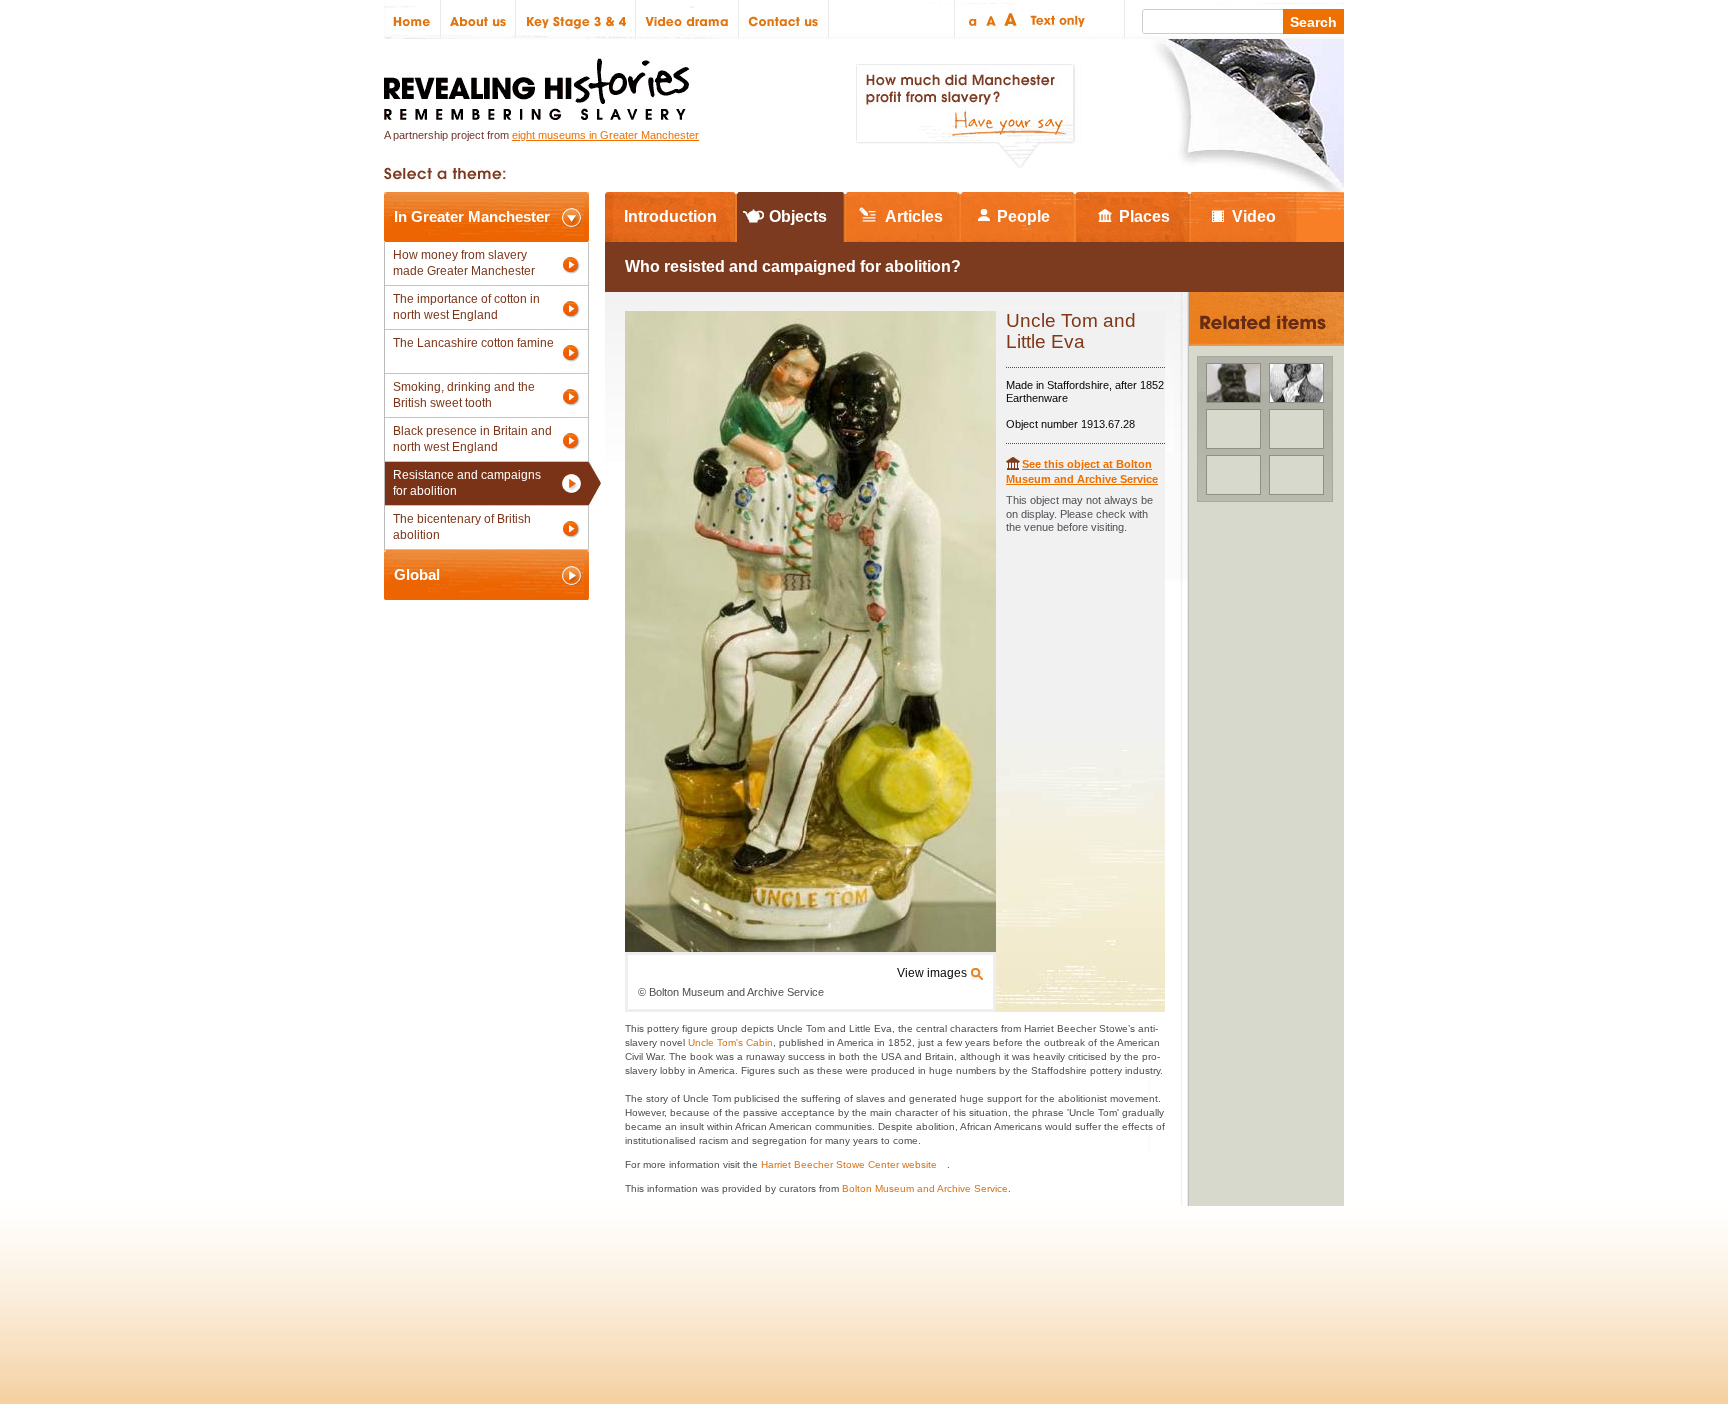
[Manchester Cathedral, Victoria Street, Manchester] (1233, 475)
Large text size (1011, 19)
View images (932, 973)
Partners (624, 1276)
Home (412, 19)
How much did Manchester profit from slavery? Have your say (965, 116)
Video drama (687, 19)
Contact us (784, 19)
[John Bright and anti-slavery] (1296, 429)
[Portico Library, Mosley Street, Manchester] (1233, 429)
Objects (798, 216)
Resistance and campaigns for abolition (467, 483)
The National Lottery (902, 1276)
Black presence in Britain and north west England (472, 439)
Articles (914, 216)
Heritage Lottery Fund (1047, 1276)
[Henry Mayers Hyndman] (1233, 383)
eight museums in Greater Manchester (605, 135)
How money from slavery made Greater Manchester (464, 263)
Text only (1054, 19)
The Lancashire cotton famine (473, 343)
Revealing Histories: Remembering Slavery (540, 83)
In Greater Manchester (472, 216)
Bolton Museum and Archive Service (925, 1188)
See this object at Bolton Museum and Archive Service (1082, 471)
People (1023, 216)
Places (1144, 216)
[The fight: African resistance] (1296, 475)
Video (1254, 216)
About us (478, 19)
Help (686, 1276)
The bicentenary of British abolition (462, 527)
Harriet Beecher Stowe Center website (849, 1164)
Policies (417, 1276)
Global (417, 574)
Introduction (670, 216)
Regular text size (991, 19)
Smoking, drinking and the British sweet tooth (464, 395)
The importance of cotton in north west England (466, 307)
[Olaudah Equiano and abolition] (1296, 383)
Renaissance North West (1233, 1276)
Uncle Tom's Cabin (730, 1042)
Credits (555, 1276)
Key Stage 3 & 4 (576, 19)
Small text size (971, 19)
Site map (487, 1276)
